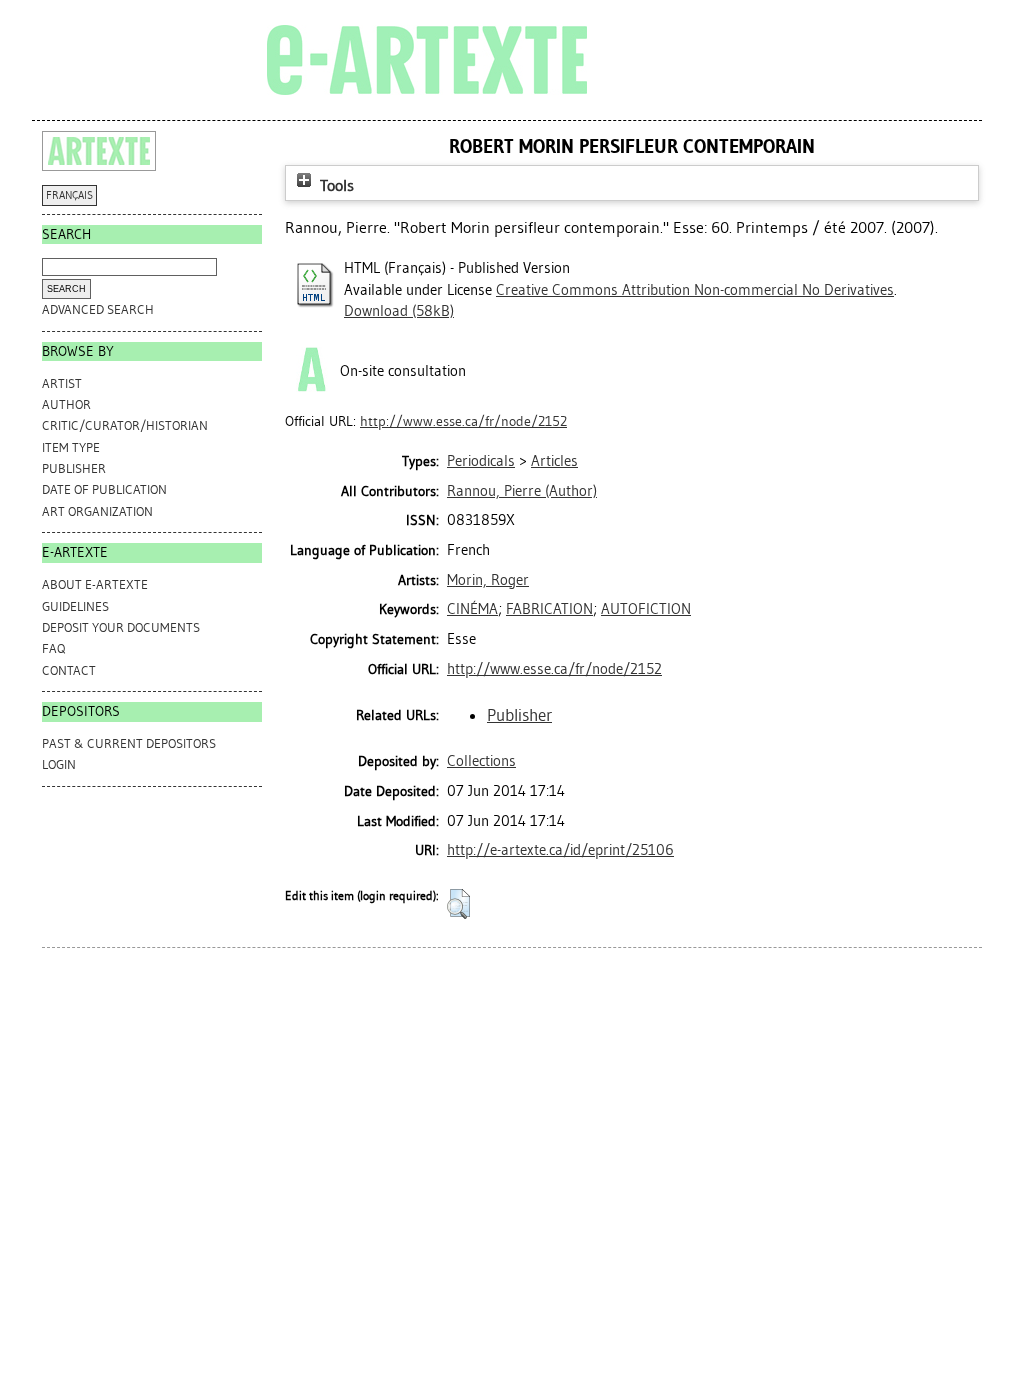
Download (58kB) (399, 311)
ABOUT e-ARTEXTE (95, 584)
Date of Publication (104, 489)
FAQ (53, 648)
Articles (554, 461)
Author (66, 404)
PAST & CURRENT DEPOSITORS (129, 743)
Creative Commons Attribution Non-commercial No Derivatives (695, 290)
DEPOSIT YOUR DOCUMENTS (121, 627)
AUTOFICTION (646, 609)
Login (59, 764)
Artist (62, 383)
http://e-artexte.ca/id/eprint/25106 (560, 850)
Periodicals (481, 461)
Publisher (74, 468)
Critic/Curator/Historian (125, 425)
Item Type (71, 447)
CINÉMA (472, 609)
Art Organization (97, 511)
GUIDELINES (75, 606)
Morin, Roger (488, 580)
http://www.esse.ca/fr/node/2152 (463, 421)
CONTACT (69, 670)
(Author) (522, 491)
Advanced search (98, 309)
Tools (335, 185)
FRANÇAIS (69, 195)
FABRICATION (549, 609)
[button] (458, 904)
